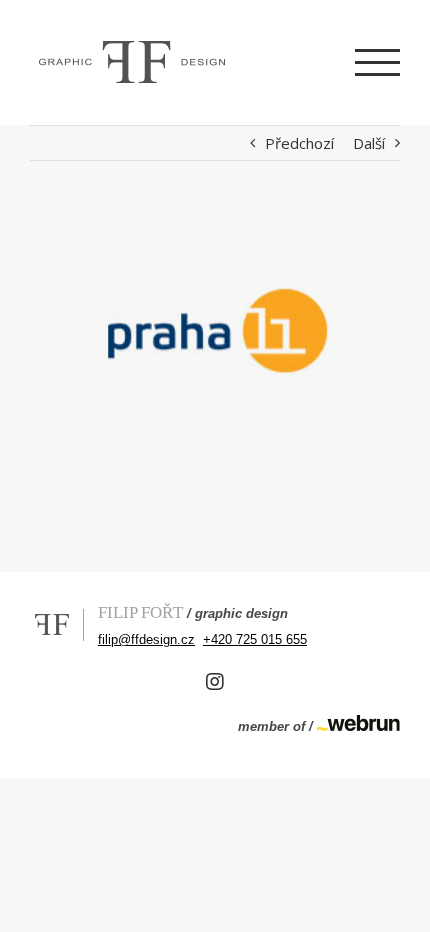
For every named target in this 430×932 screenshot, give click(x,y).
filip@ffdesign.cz (146, 639)
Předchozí (299, 143)
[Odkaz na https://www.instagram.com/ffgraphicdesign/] (215, 682)
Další (369, 143)
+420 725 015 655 (255, 639)
